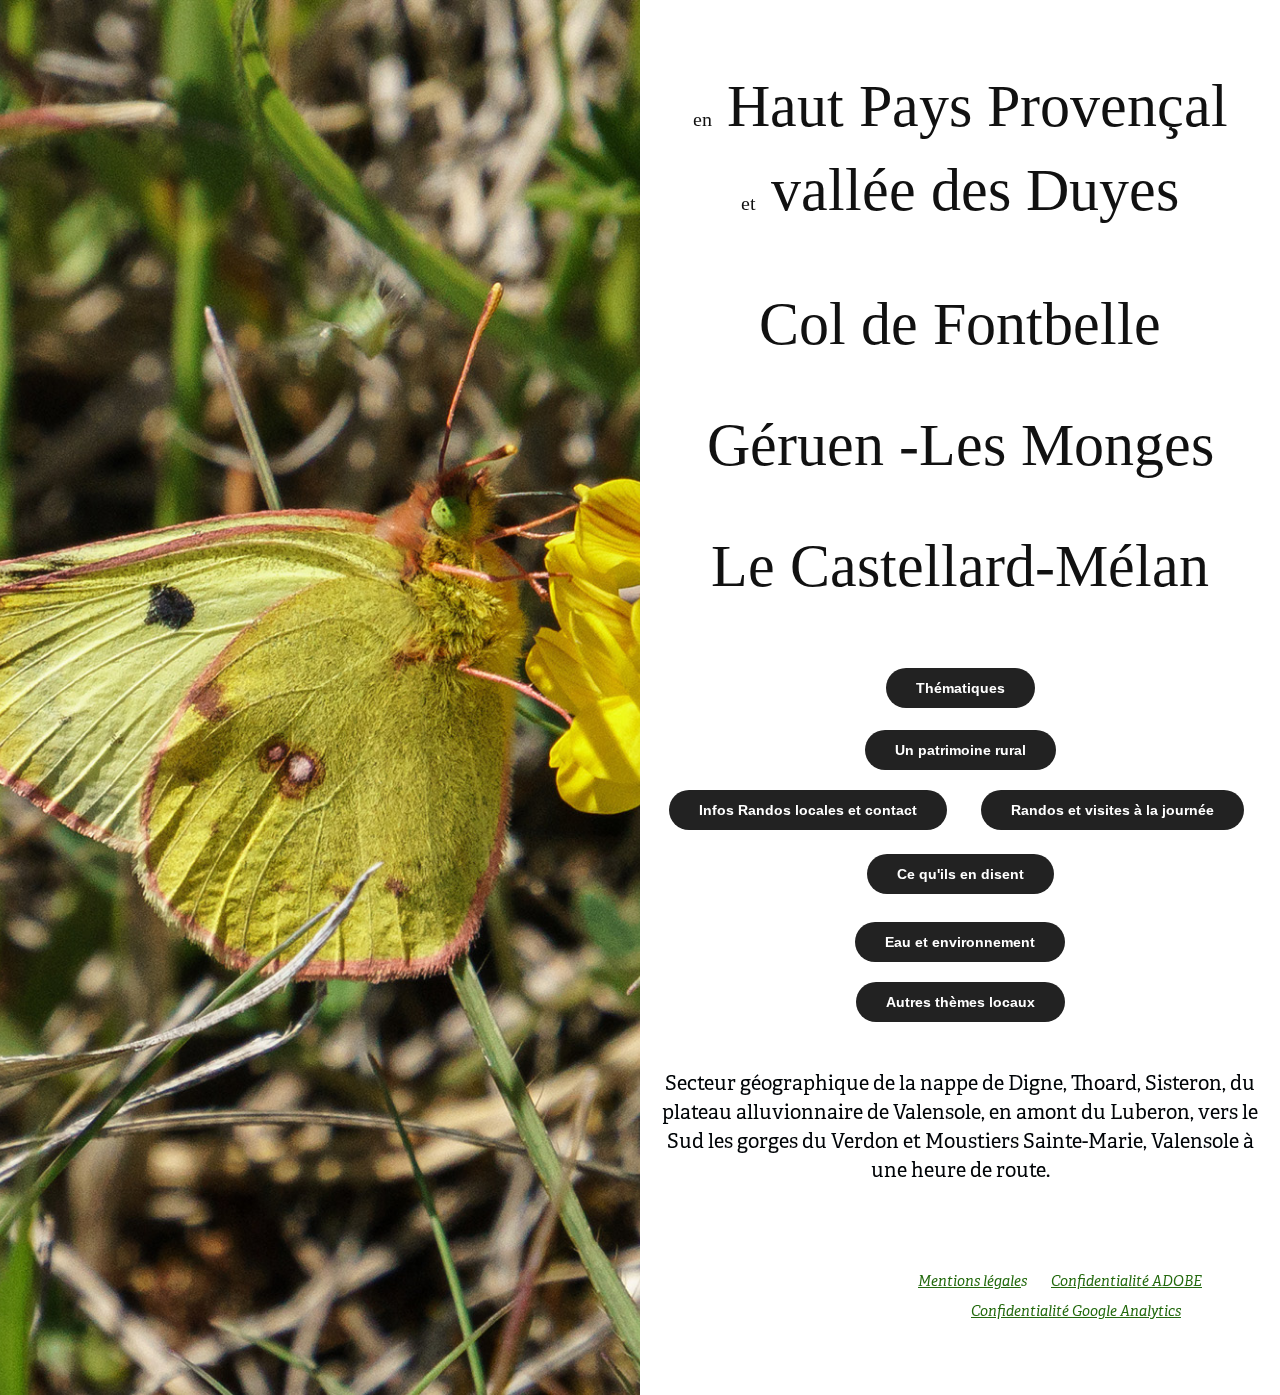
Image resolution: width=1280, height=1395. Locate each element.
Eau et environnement (960, 942)
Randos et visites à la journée (1112, 810)
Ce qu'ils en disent (960, 874)
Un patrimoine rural (960, 750)
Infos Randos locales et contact (808, 810)
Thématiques (960, 688)
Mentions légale (969, 1281)
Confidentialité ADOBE (1126, 1281)
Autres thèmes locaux (960, 1002)
